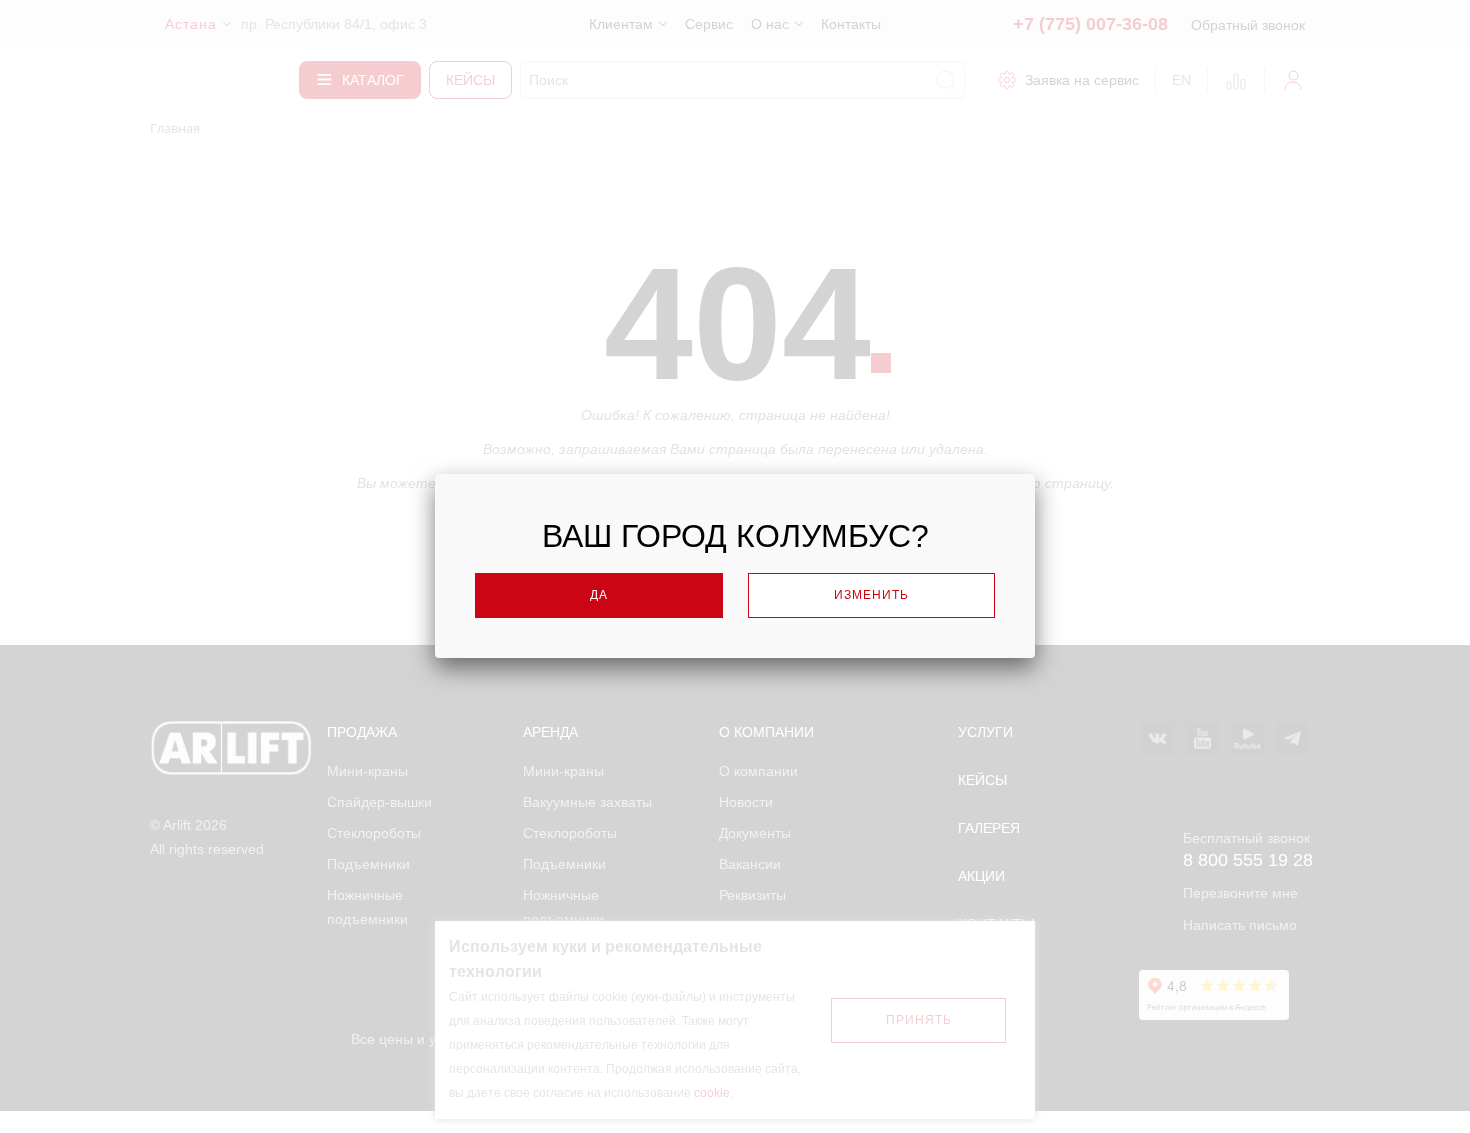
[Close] (1077, 469)
